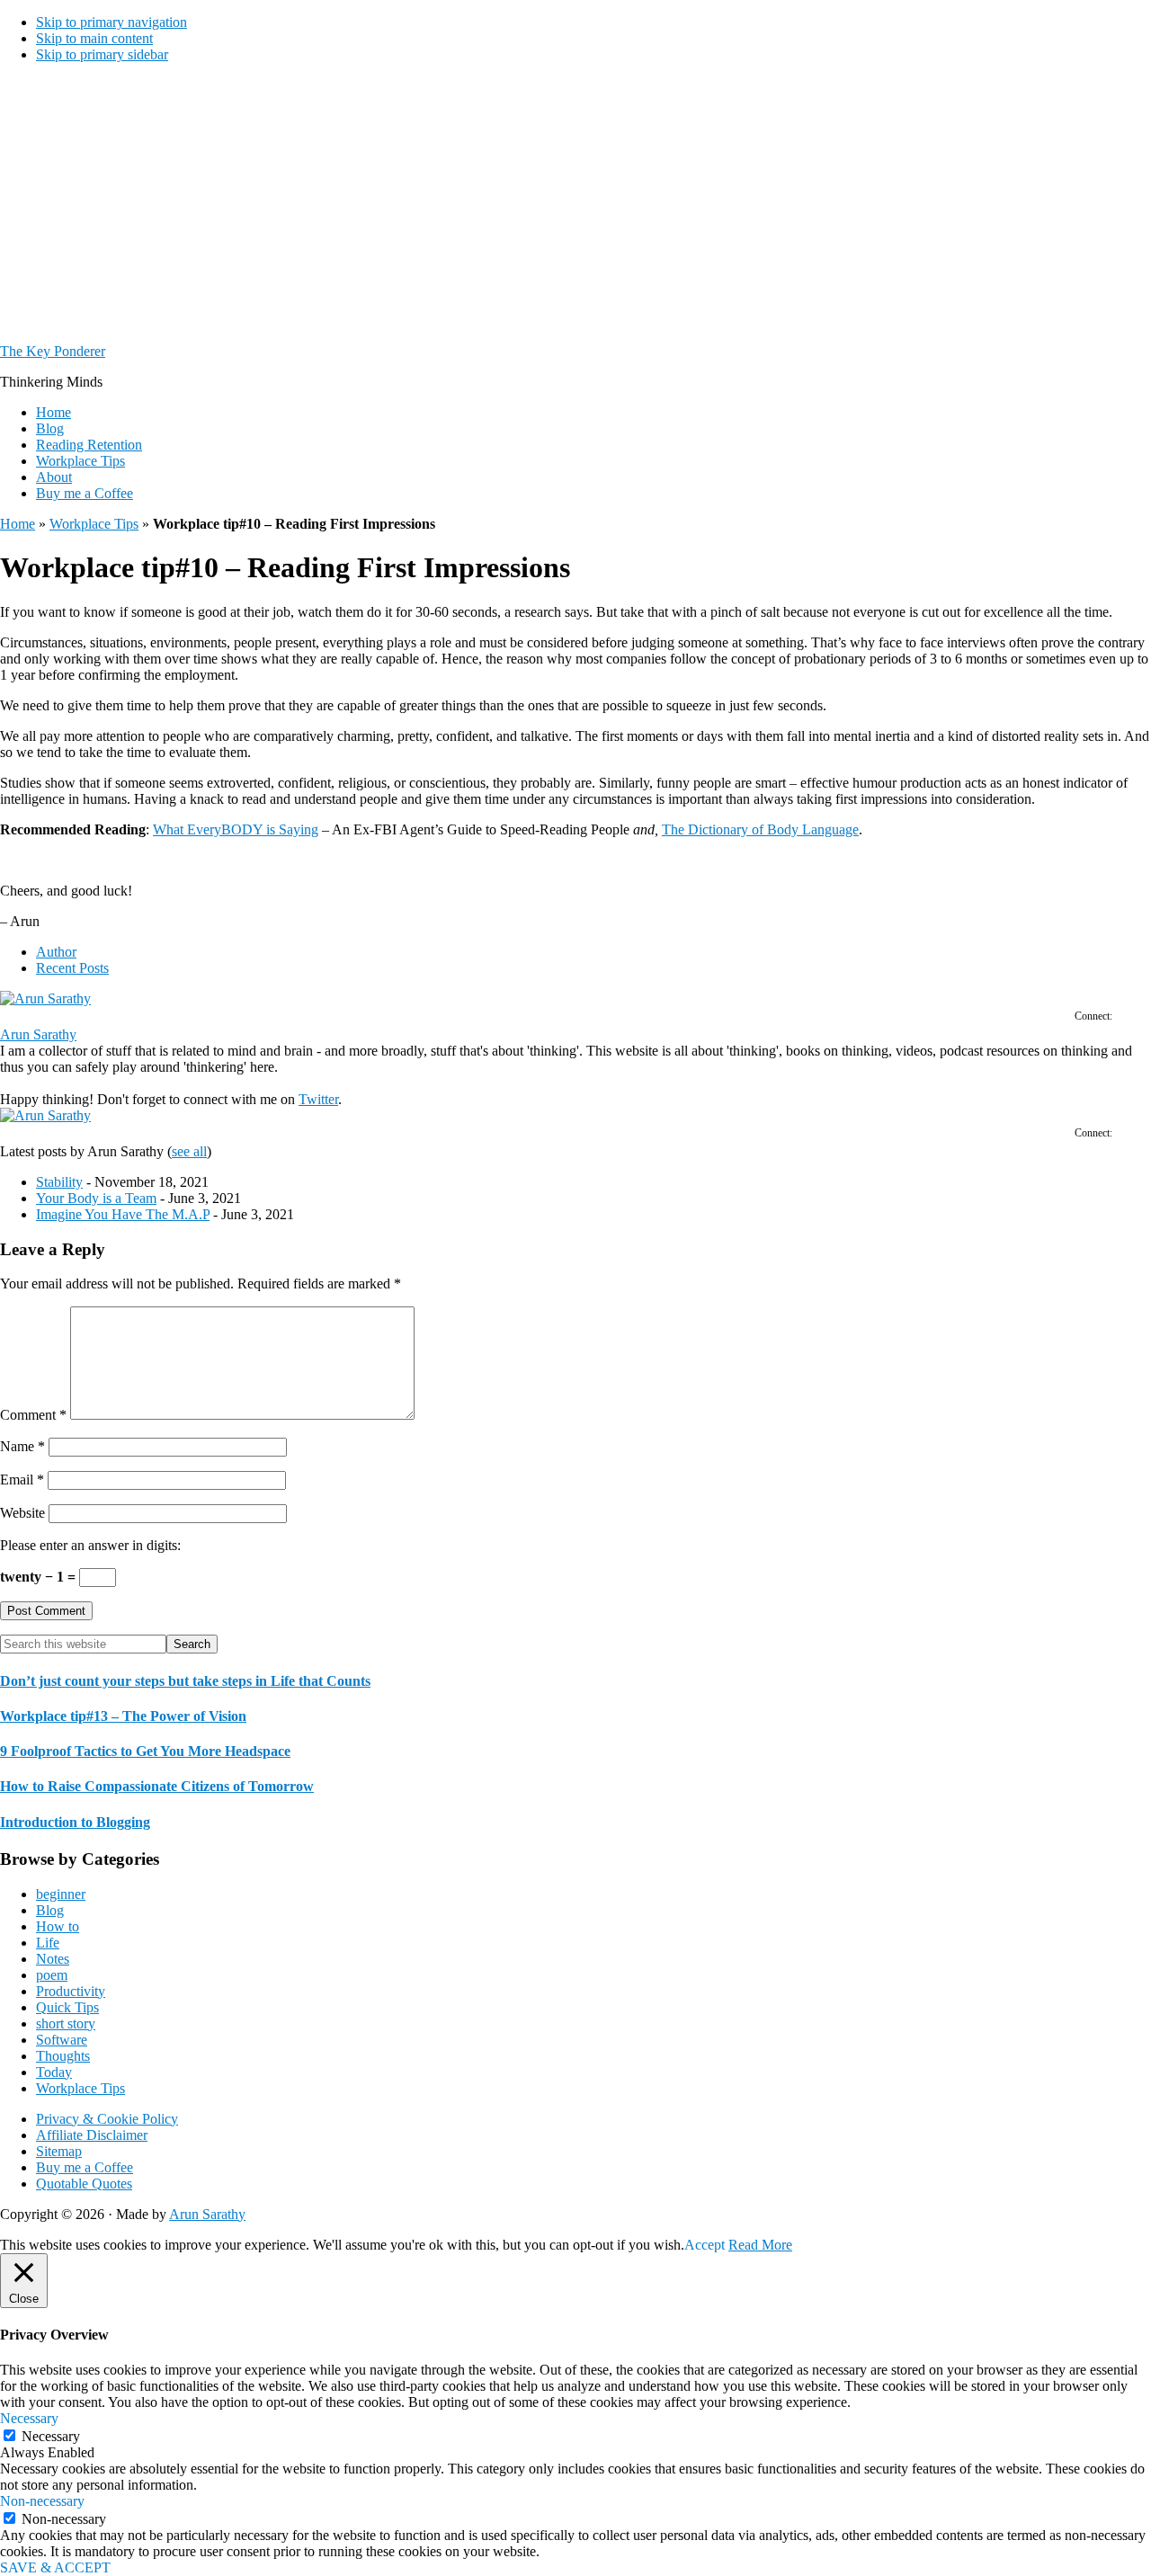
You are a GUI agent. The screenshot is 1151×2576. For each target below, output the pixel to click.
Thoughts (63, 2056)
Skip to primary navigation (112, 22)
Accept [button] (705, 2245)
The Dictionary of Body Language (760, 829)
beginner (61, 1894)
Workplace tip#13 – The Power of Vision (123, 1716)
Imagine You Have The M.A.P (123, 1214)
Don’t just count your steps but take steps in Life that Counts (185, 1681)
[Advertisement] (575, 203)
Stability (59, 1182)
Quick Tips (67, 2007)
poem (52, 1975)
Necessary (51, 2436)
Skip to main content (94, 38)
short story (66, 2023)
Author (56, 952)
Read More (760, 2245)
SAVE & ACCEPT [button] (55, 2567)
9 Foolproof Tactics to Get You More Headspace (145, 1751)
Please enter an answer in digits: (90, 1545)
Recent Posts (72, 968)
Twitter (318, 1099)
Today (54, 2072)
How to (58, 1926)
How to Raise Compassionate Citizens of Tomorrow (157, 1786)
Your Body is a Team (96, 1198)
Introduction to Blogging (75, 1822)
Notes (53, 1959)
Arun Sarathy (38, 1034)
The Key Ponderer (53, 351)
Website (22, 1513)
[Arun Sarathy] (45, 998)
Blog (50, 1910)
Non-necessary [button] (42, 2501)
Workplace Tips (94, 524)
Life (48, 1943)
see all (189, 1151)
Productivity (71, 1991)
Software (62, 2040)
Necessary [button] (29, 2418)
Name (22, 1446)
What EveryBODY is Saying (236, 829)
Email (22, 1480)
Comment (33, 1415)
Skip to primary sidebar (102, 54)
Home (18, 524)
